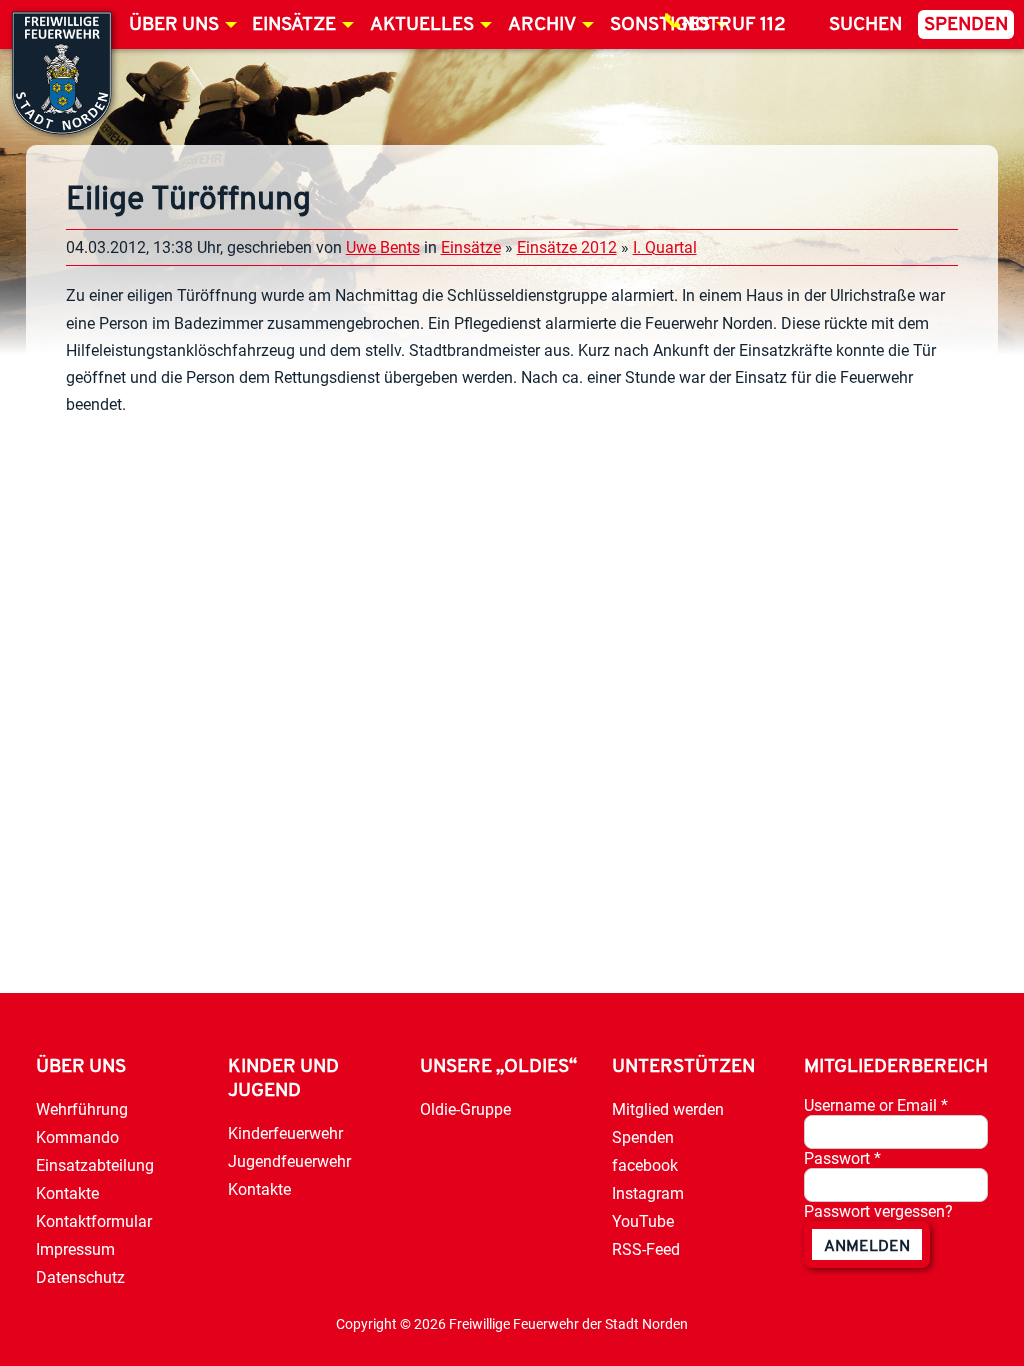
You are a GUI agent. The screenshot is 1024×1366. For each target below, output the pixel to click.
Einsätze (294, 25)
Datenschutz (80, 1277)
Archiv (542, 25)
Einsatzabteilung (95, 1165)
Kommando (77, 1137)
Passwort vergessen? (878, 1211)
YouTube (643, 1221)
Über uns (174, 25)
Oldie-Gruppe (465, 1109)
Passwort (842, 1158)
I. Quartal (665, 247)
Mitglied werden (668, 1109)
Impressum (75, 1249)
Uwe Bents (383, 247)
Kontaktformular (94, 1221)
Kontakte (67, 1193)
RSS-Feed (646, 1249)
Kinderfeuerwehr (285, 1133)
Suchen (865, 25)
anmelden (867, 1247)
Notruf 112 (734, 25)
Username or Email (876, 1105)
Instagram (648, 1193)
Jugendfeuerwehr (289, 1161)
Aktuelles (422, 25)
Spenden (966, 25)
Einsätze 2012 (567, 247)
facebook (645, 1165)
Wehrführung (82, 1109)
